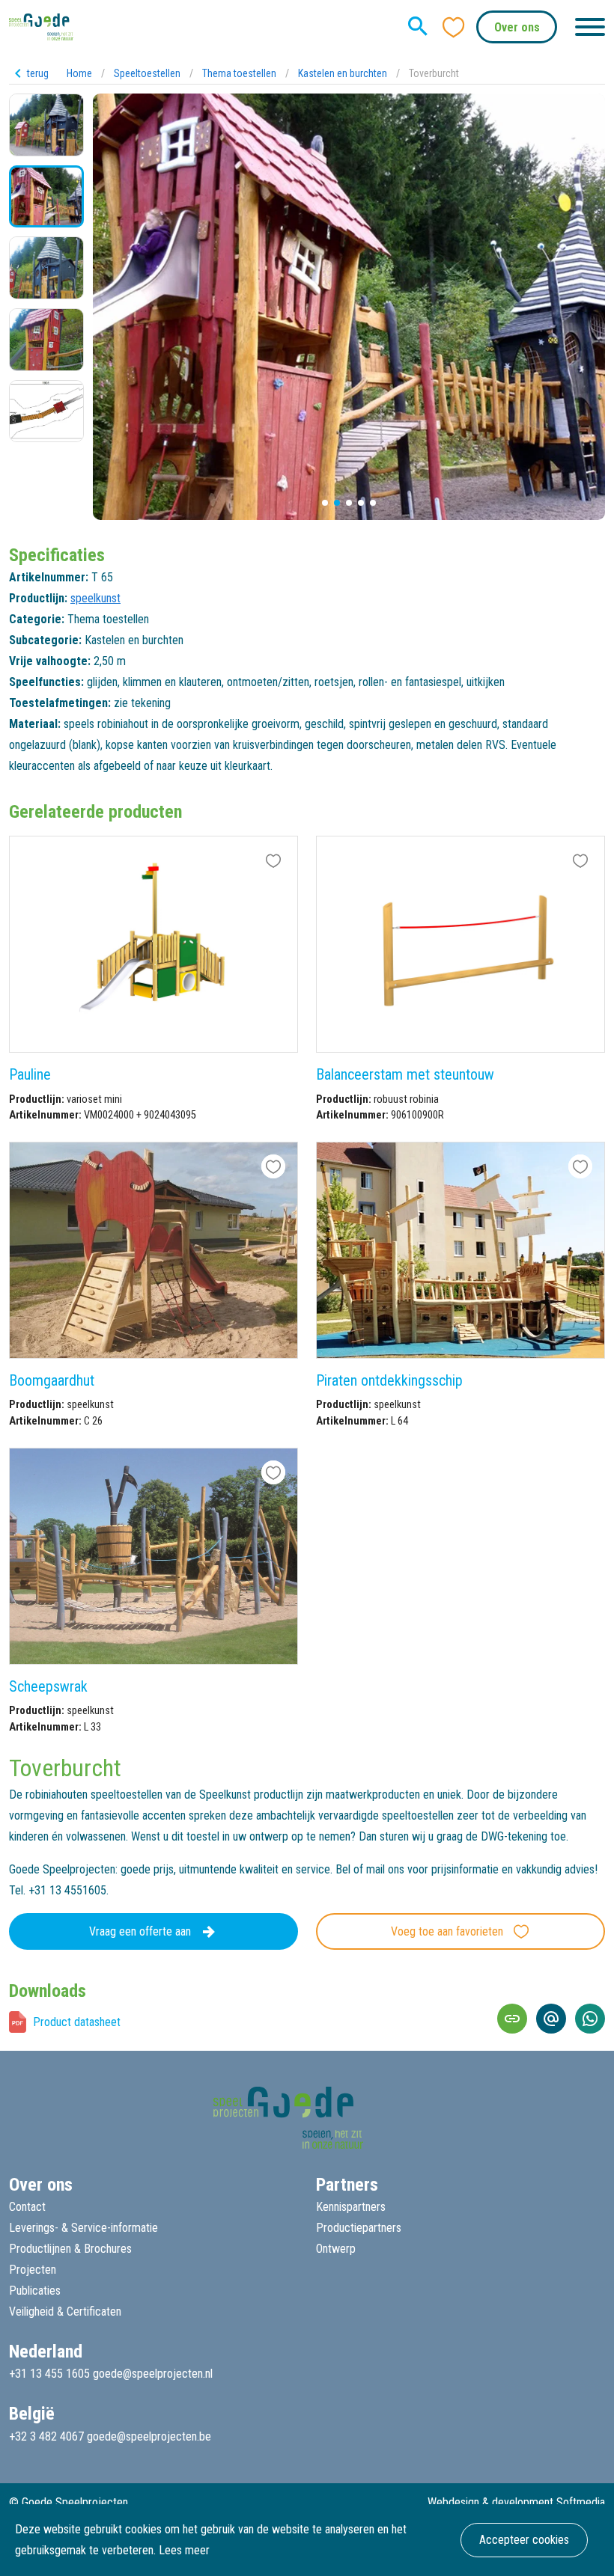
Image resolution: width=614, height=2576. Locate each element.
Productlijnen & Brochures (70, 2249)
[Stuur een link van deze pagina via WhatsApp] (590, 2019)
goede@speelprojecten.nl (153, 2374)
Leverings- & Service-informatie (83, 2228)
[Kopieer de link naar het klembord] (512, 2019)
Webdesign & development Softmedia (516, 2502)
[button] (325, 503)
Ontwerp (336, 2249)
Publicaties (35, 2291)
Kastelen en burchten (343, 73)
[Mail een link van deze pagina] (551, 2019)
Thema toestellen (239, 73)
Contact (27, 2207)
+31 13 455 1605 (49, 2374)
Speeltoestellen (147, 73)
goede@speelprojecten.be (149, 2436)
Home (79, 73)
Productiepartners (359, 2228)
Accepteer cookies (524, 2540)
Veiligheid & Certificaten (65, 2312)
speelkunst (95, 598)
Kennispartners (351, 2207)
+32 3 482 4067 (46, 2436)
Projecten (33, 2270)
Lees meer (184, 2550)
